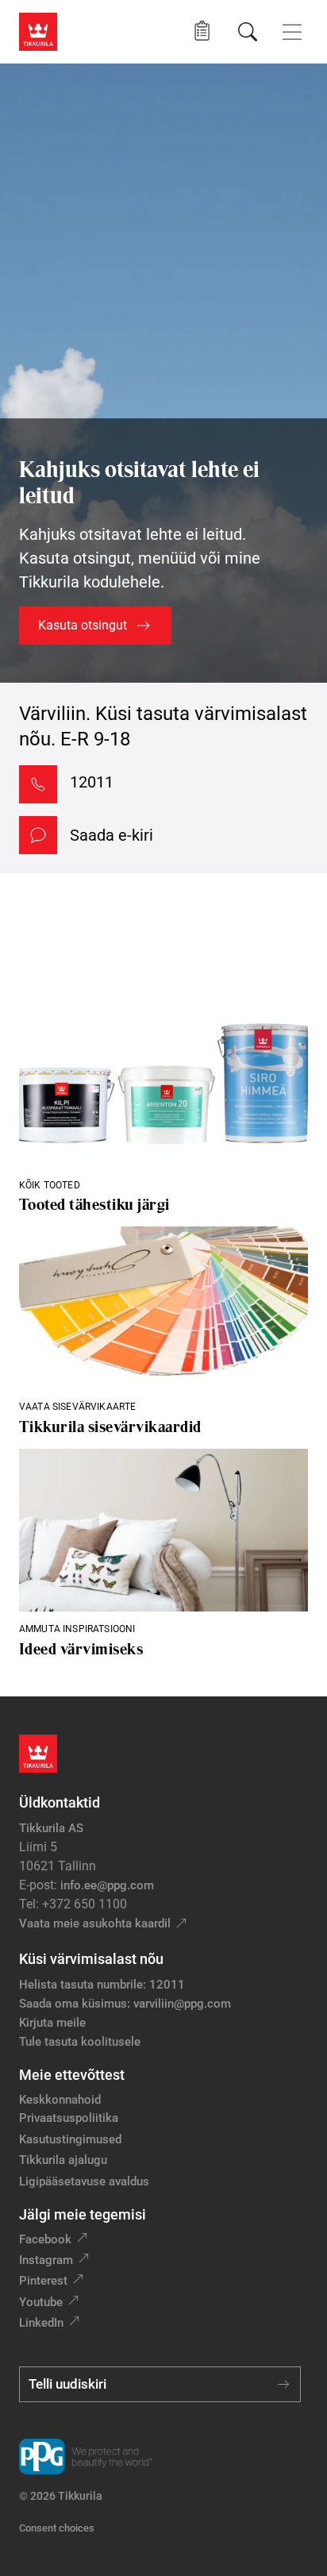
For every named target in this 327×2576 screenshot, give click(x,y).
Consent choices (57, 2528)
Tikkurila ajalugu (63, 2160)
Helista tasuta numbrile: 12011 (102, 1985)
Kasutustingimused (70, 2139)
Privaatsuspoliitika (69, 2118)
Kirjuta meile (52, 2023)
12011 (92, 782)
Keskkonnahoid (60, 2100)
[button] (202, 31)
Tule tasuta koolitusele (80, 2042)
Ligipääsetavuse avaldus (84, 2181)
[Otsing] (248, 32)
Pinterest (43, 2281)
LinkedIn (41, 2323)
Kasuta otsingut (83, 625)
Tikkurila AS (51, 1828)
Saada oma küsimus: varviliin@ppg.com (125, 2004)
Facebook (45, 2239)
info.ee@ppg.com (107, 1885)
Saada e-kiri (112, 835)
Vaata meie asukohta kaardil (95, 1923)
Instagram (46, 2260)
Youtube (41, 2302)
